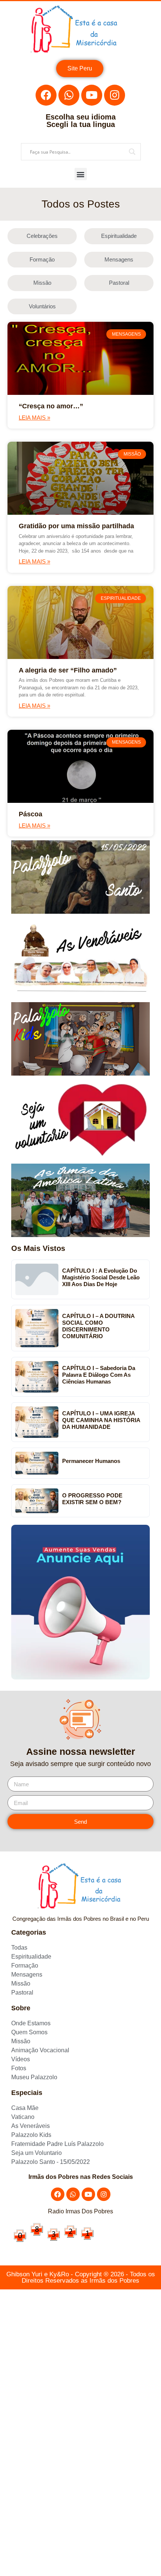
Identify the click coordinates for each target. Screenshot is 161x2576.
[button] (81, 174)
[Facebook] (46, 95)
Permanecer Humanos (91, 1461)
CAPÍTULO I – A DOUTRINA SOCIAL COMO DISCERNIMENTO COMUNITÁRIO (98, 1326)
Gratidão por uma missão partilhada (76, 526)
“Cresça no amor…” (51, 406)
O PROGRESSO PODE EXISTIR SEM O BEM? (92, 1499)
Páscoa (31, 814)
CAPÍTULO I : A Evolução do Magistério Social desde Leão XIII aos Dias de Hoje (101, 1277)
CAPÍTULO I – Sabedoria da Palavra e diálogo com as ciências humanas (99, 1375)
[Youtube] (92, 95)
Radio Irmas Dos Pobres (80, 2211)
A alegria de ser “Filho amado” (68, 670)
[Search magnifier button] (132, 152)
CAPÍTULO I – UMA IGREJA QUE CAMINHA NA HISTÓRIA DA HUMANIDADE (101, 1420)
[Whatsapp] (69, 95)
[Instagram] (115, 95)
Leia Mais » (34, 418)
